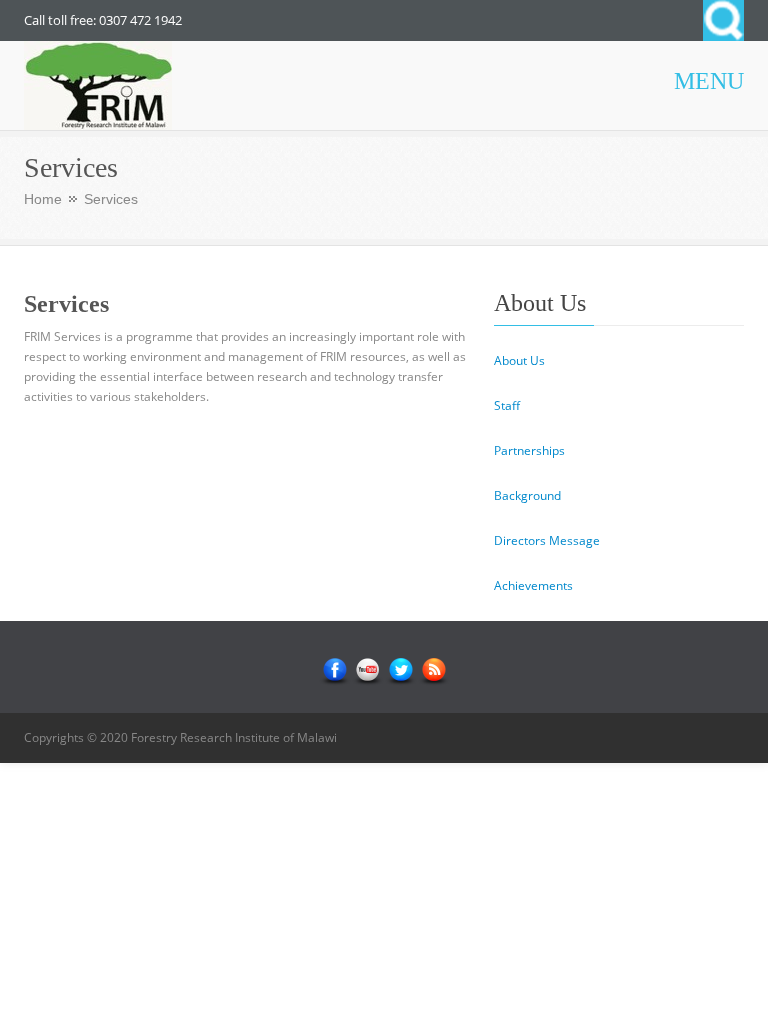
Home (43, 199)
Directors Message (547, 540)
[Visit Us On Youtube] (367, 670)
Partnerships (529, 450)
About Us (519, 360)
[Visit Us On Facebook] (334, 670)
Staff (507, 405)
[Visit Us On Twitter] (400, 670)
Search (723, 20)
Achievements (533, 585)
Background (527, 495)
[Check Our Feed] (433, 670)
